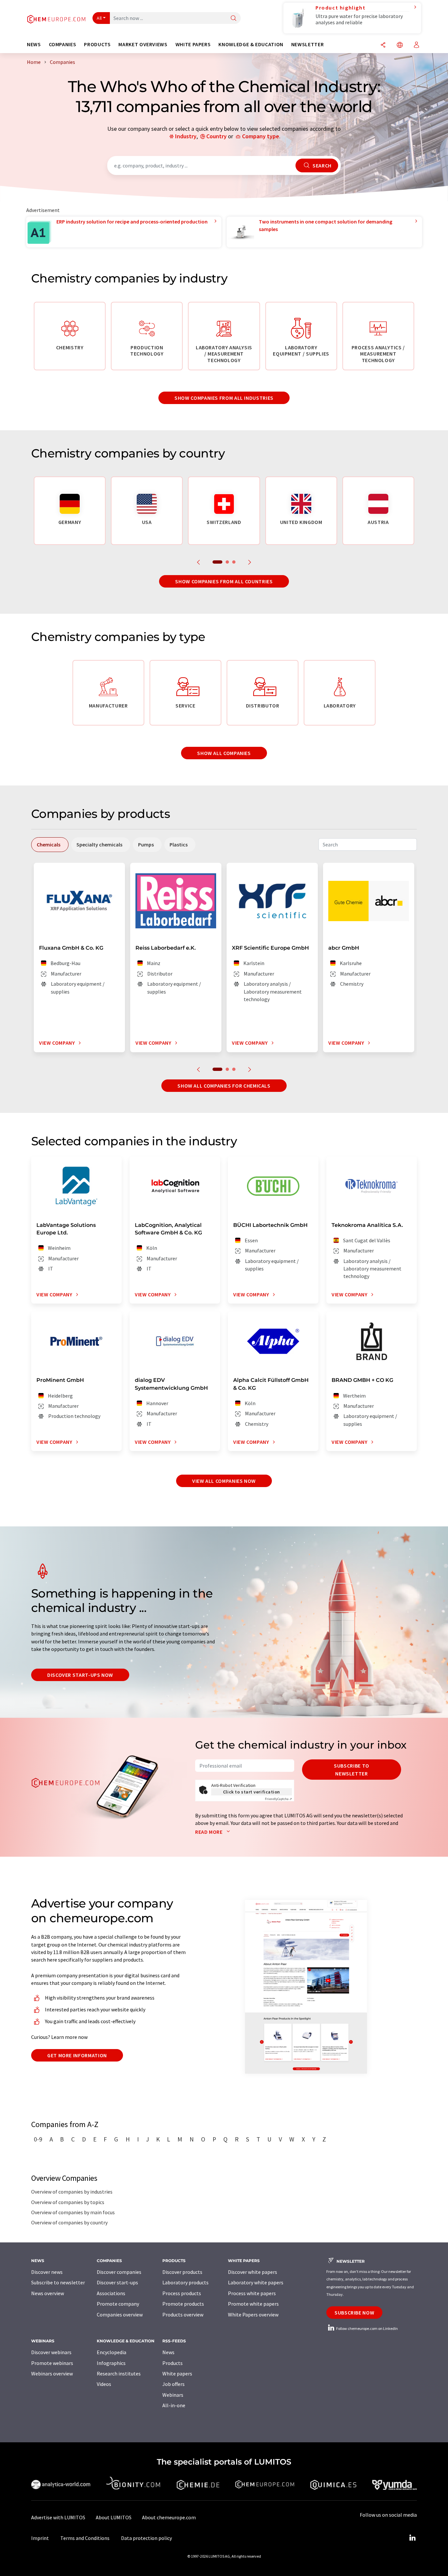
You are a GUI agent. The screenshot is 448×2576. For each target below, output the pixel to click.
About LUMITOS (114, 2517)
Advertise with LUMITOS (58, 2517)
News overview (48, 2293)
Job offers (173, 2384)
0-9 (38, 2139)
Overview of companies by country (69, 2222)
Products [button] (97, 44)
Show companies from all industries (224, 398)
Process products (182, 2293)
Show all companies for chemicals (224, 1086)
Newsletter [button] (307, 44)
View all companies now (224, 1481)
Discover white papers (253, 2272)
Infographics (111, 2363)
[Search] (234, 19)
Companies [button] (63, 44)
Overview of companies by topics (68, 2202)
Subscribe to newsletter (352, 1770)
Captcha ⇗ (278, 1799)
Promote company (118, 2304)
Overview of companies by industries (72, 2192)
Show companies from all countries (224, 581)
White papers (177, 2373)
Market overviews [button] (143, 44)
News (168, 2352)
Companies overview (120, 2315)
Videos (104, 2384)
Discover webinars (51, 2352)
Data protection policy (146, 2538)
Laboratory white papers (256, 2282)
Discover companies (119, 2272)
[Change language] (400, 45)
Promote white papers (253, 2304)
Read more (209, 1832)
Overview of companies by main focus (73, 2212)
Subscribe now (354, 2313)
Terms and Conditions (85, 2538)
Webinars (173, 2395)
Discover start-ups (117, 2282)
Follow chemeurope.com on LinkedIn (367, 2328)
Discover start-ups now (80, 1675)
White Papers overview (253, 2315)
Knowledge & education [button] (251, 44)
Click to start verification (252, 1792)
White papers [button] (193, 44)
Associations (111, 2293)
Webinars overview (52, 2373)
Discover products (182, 2272)
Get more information (77, 2055)
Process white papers (252, 2293)
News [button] (34, 44)
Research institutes (119, 2373)
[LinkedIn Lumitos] (412, 2538)
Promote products (183, 2304)
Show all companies (224, 753)
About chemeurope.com (169, 2517)
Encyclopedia (112, 2352)
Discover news (47, 2272)
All (99, 18)
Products (173, 2363)
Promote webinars (52, 2363)
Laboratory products (185, 2282)
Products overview (183, 2315)
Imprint (40, 2538)
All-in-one (174, 2405)
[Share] (383, 45)
